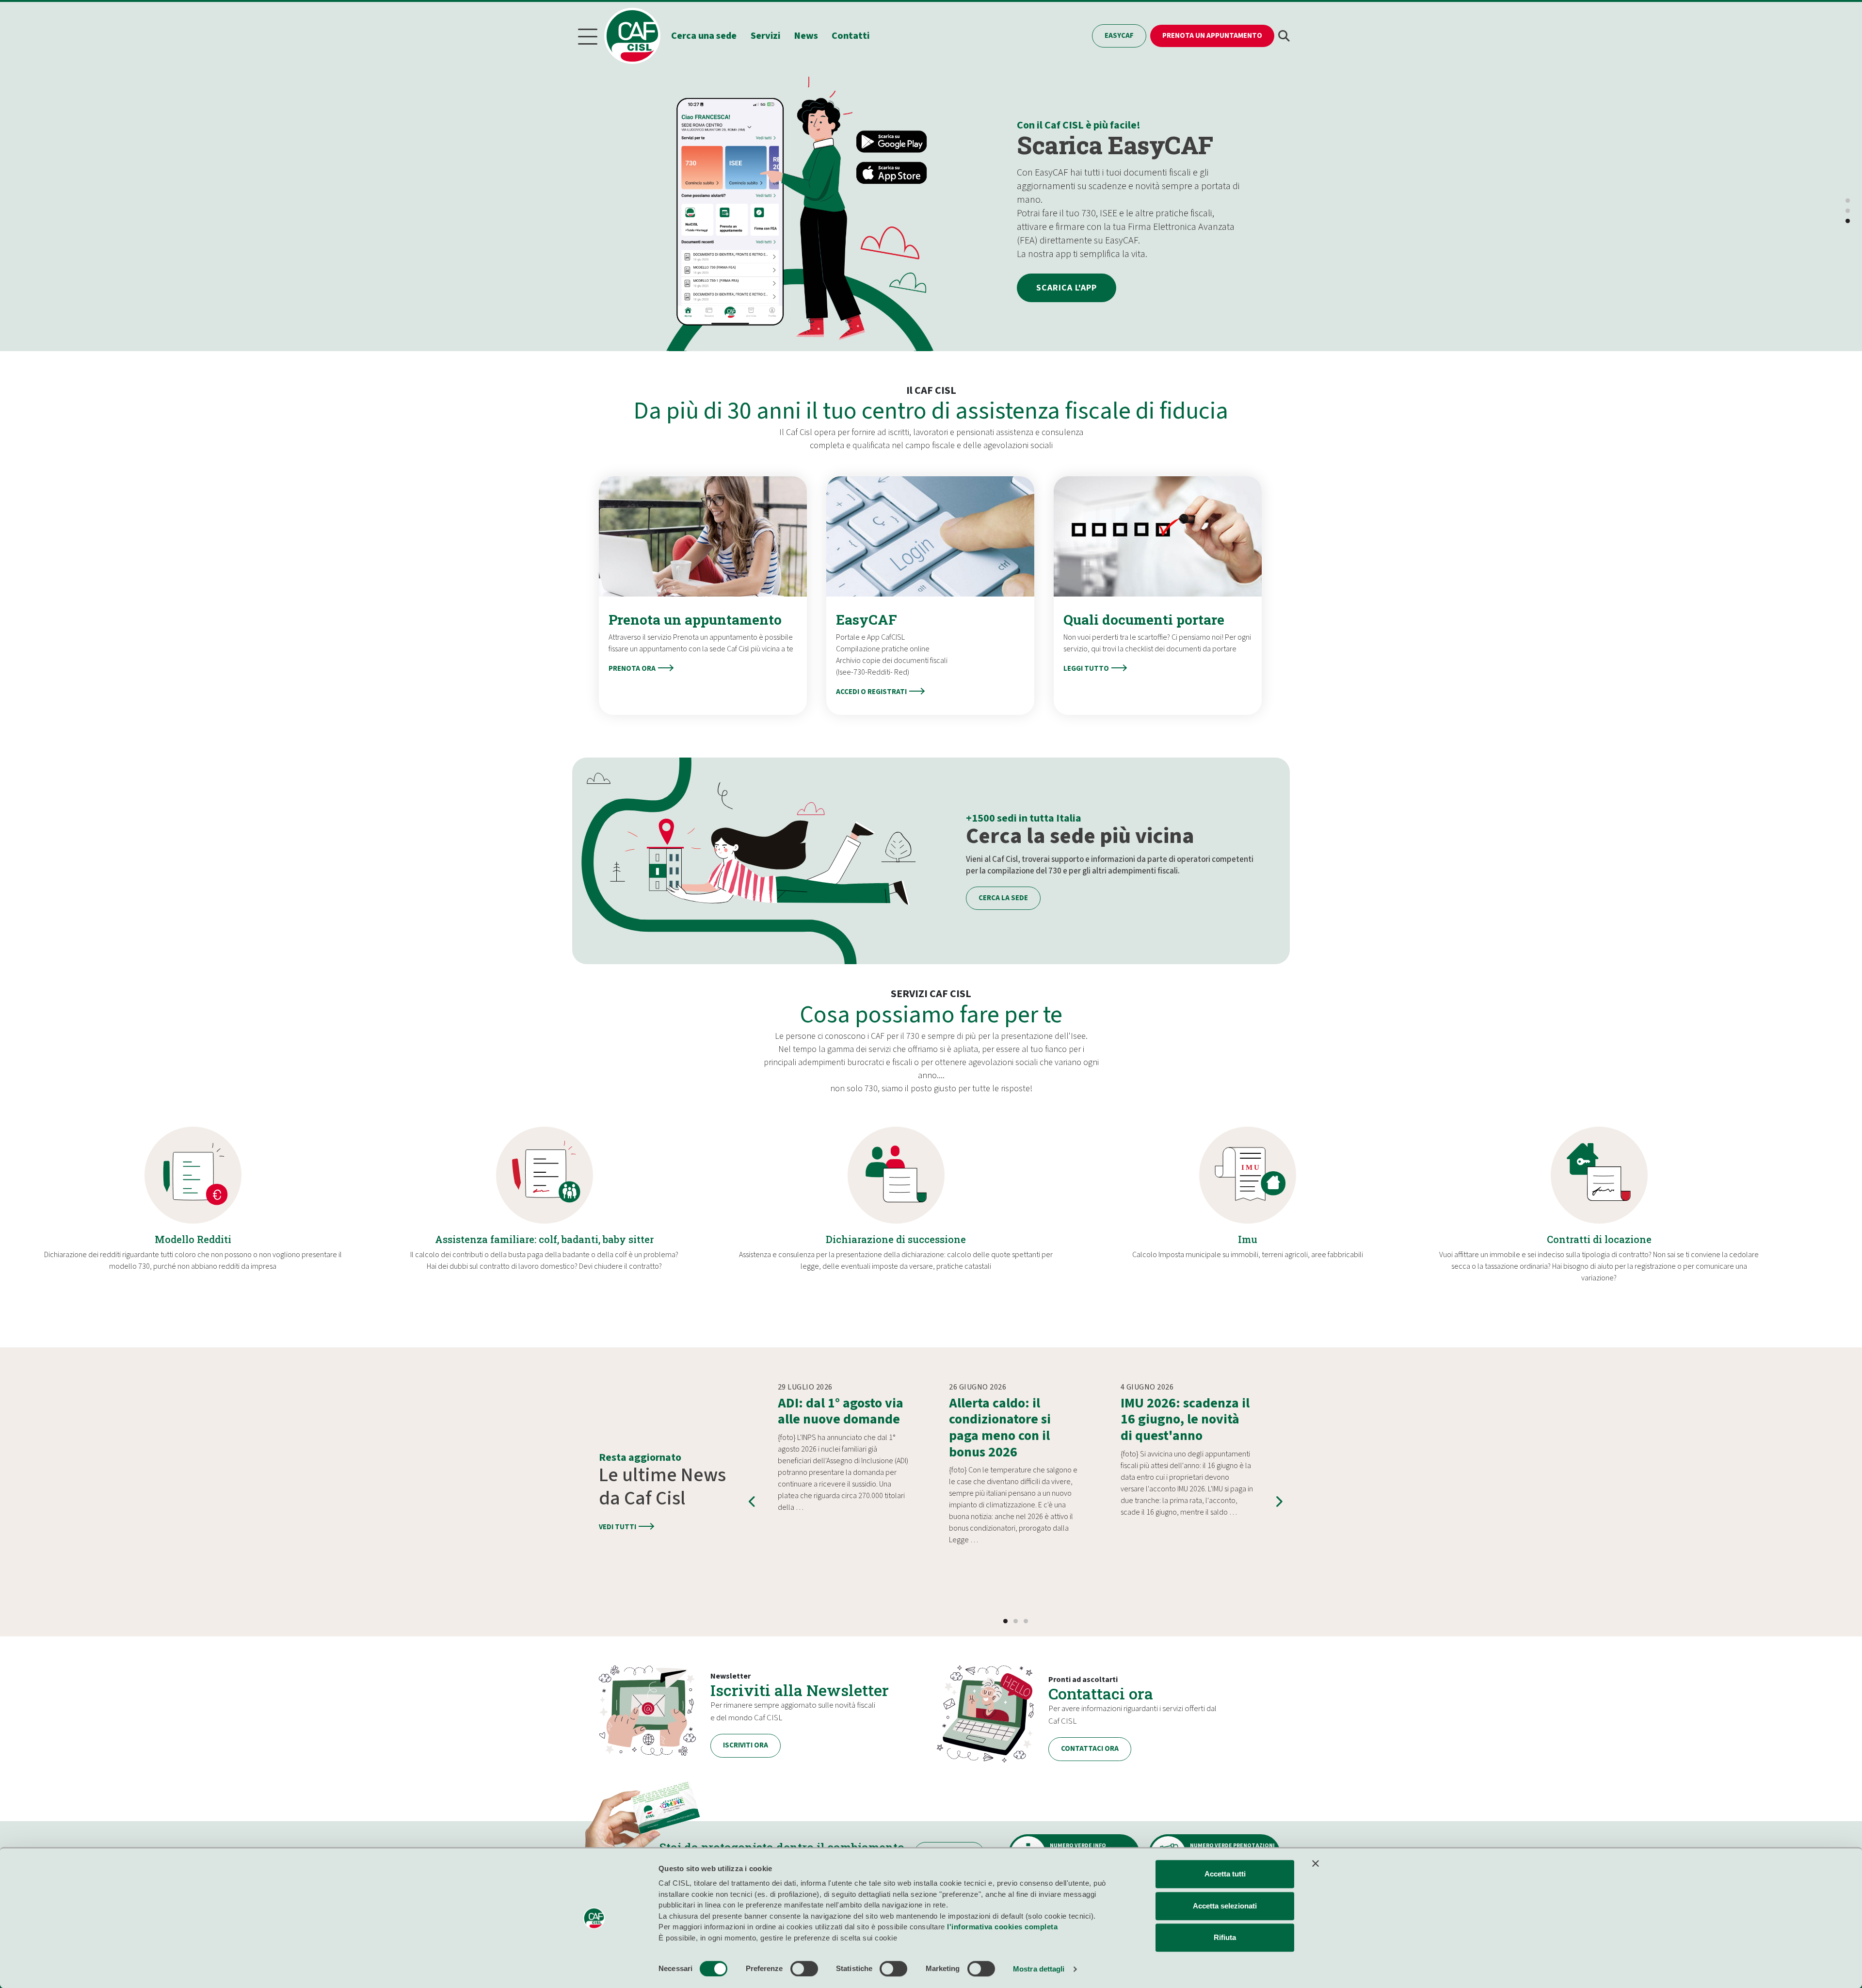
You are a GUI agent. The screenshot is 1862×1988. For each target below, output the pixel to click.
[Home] (637, 36)
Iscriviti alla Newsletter (800, 1690)
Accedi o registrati (871, 692)
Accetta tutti (1225, 1874)
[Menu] (588, 36)
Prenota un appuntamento (1212, 36)
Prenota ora (632, 669)
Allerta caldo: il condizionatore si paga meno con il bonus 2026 (1000, 1428)
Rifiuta (1225, 1937)
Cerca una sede (704, 36)
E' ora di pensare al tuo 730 (1124, 166)
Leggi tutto (1086, 669)
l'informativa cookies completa (1002, 1927)
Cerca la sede (1003, 898)
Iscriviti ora (746, 1745)
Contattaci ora (1101, 1693)
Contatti (851, 36)
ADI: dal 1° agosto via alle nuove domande (841, 1411)
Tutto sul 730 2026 (1082, 267)
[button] (1284, 36)
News (806, 36)
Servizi (765, 36)
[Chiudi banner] (1316, 1863)
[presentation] (753, 1502)
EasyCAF (1119, 36)
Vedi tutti (618, 1527)
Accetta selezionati (1225, 1906)
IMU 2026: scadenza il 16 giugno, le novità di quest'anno (1185, 1419)
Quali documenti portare (1144, 620)
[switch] (804, 1969)
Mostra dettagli (1039, 1969)
